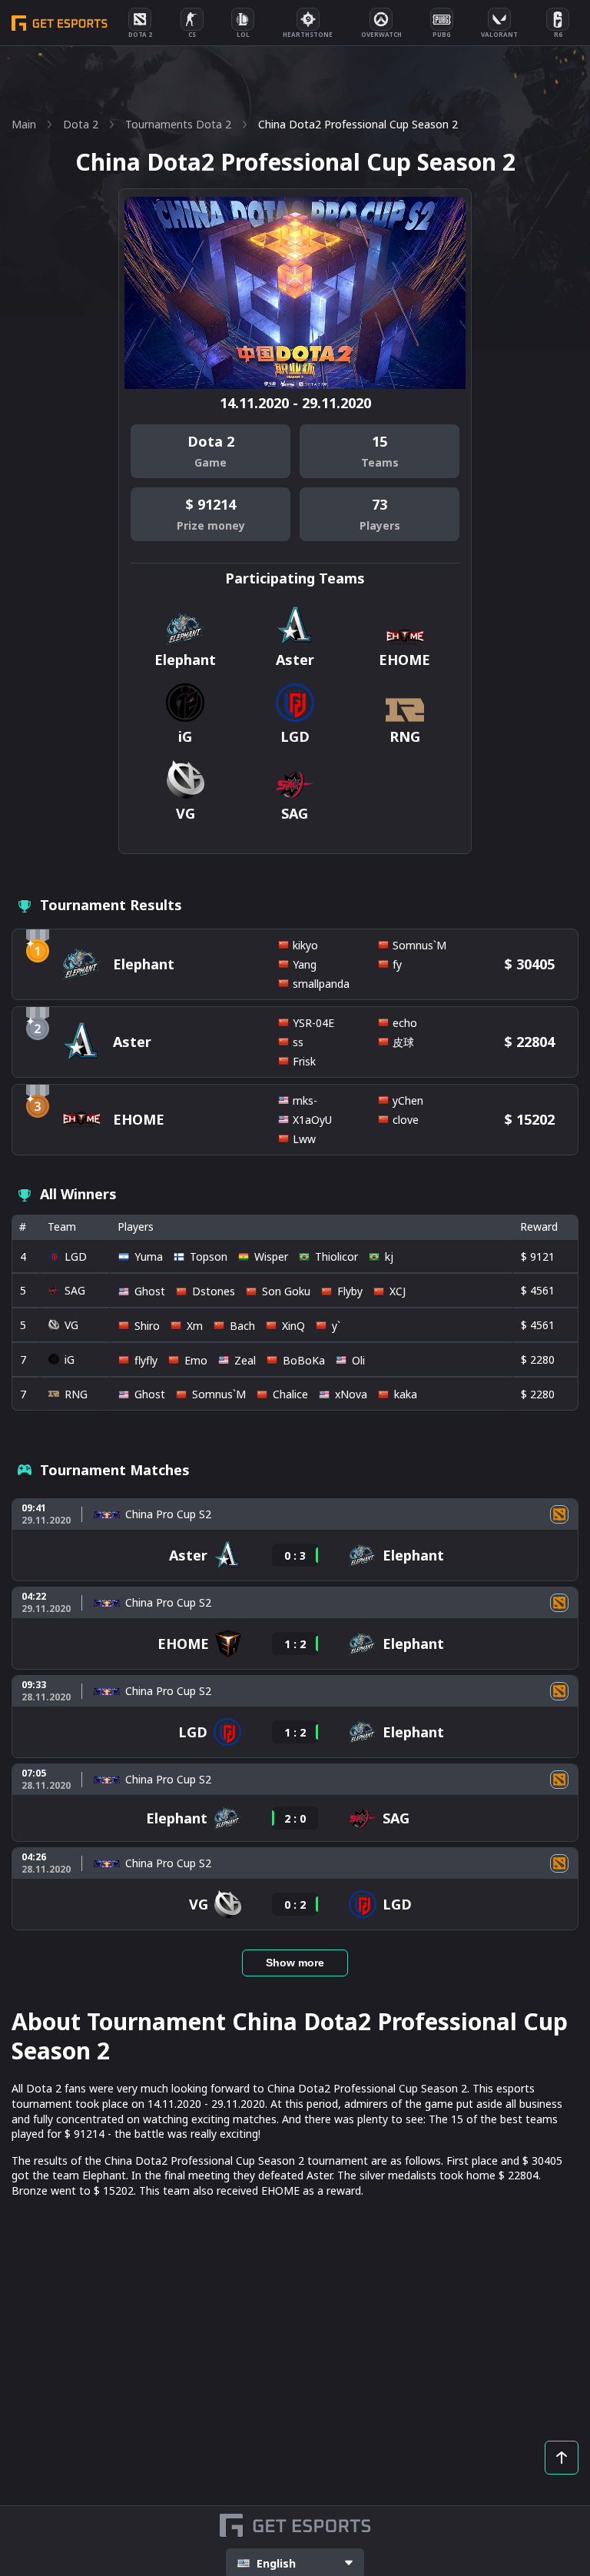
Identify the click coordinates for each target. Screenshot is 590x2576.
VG (71, 1325)
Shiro (147, 1326)
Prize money (211, 525)
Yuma (149, 1256)
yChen (408, 1100)
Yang (305, 964)
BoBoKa (304, 1360)
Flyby (350, 1291)
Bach (242, 1326)
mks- (305, 1100)
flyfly (146, 1360)
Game (210, 462)
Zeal (245, 1360)
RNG (76, 1394)
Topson (209, 1256)
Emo (196, 1360)
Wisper (271, 1256)
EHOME (139, 1119)
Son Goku (286, 1291)
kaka (406, 1394)
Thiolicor (336, 1256)
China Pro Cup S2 (168, 1514)
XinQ (293, 1326)
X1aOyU (312, 1120)
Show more (295, 1963)
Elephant (144, 964)
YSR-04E (313, 1023)
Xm (195, 1326)
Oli (358, 1360)
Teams (380, 462)
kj (389, 1256)
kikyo (305, 945)
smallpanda (321, 984)
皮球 (403, 1042)
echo (405, 1023)
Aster (132, 1042)
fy (397, 964)
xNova (351, 1394)
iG (70, 1359)
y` (336, 1326)
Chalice (290, 1394)
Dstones (214, 1291)
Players (380, 525)
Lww (304, 1139)
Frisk (304, 1061)
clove (406, 1120)
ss (298, 1042)
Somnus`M (419, 945)
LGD (76, 1256)
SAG (75, 1290)
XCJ (398, 1291)
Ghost (150, 1291)
